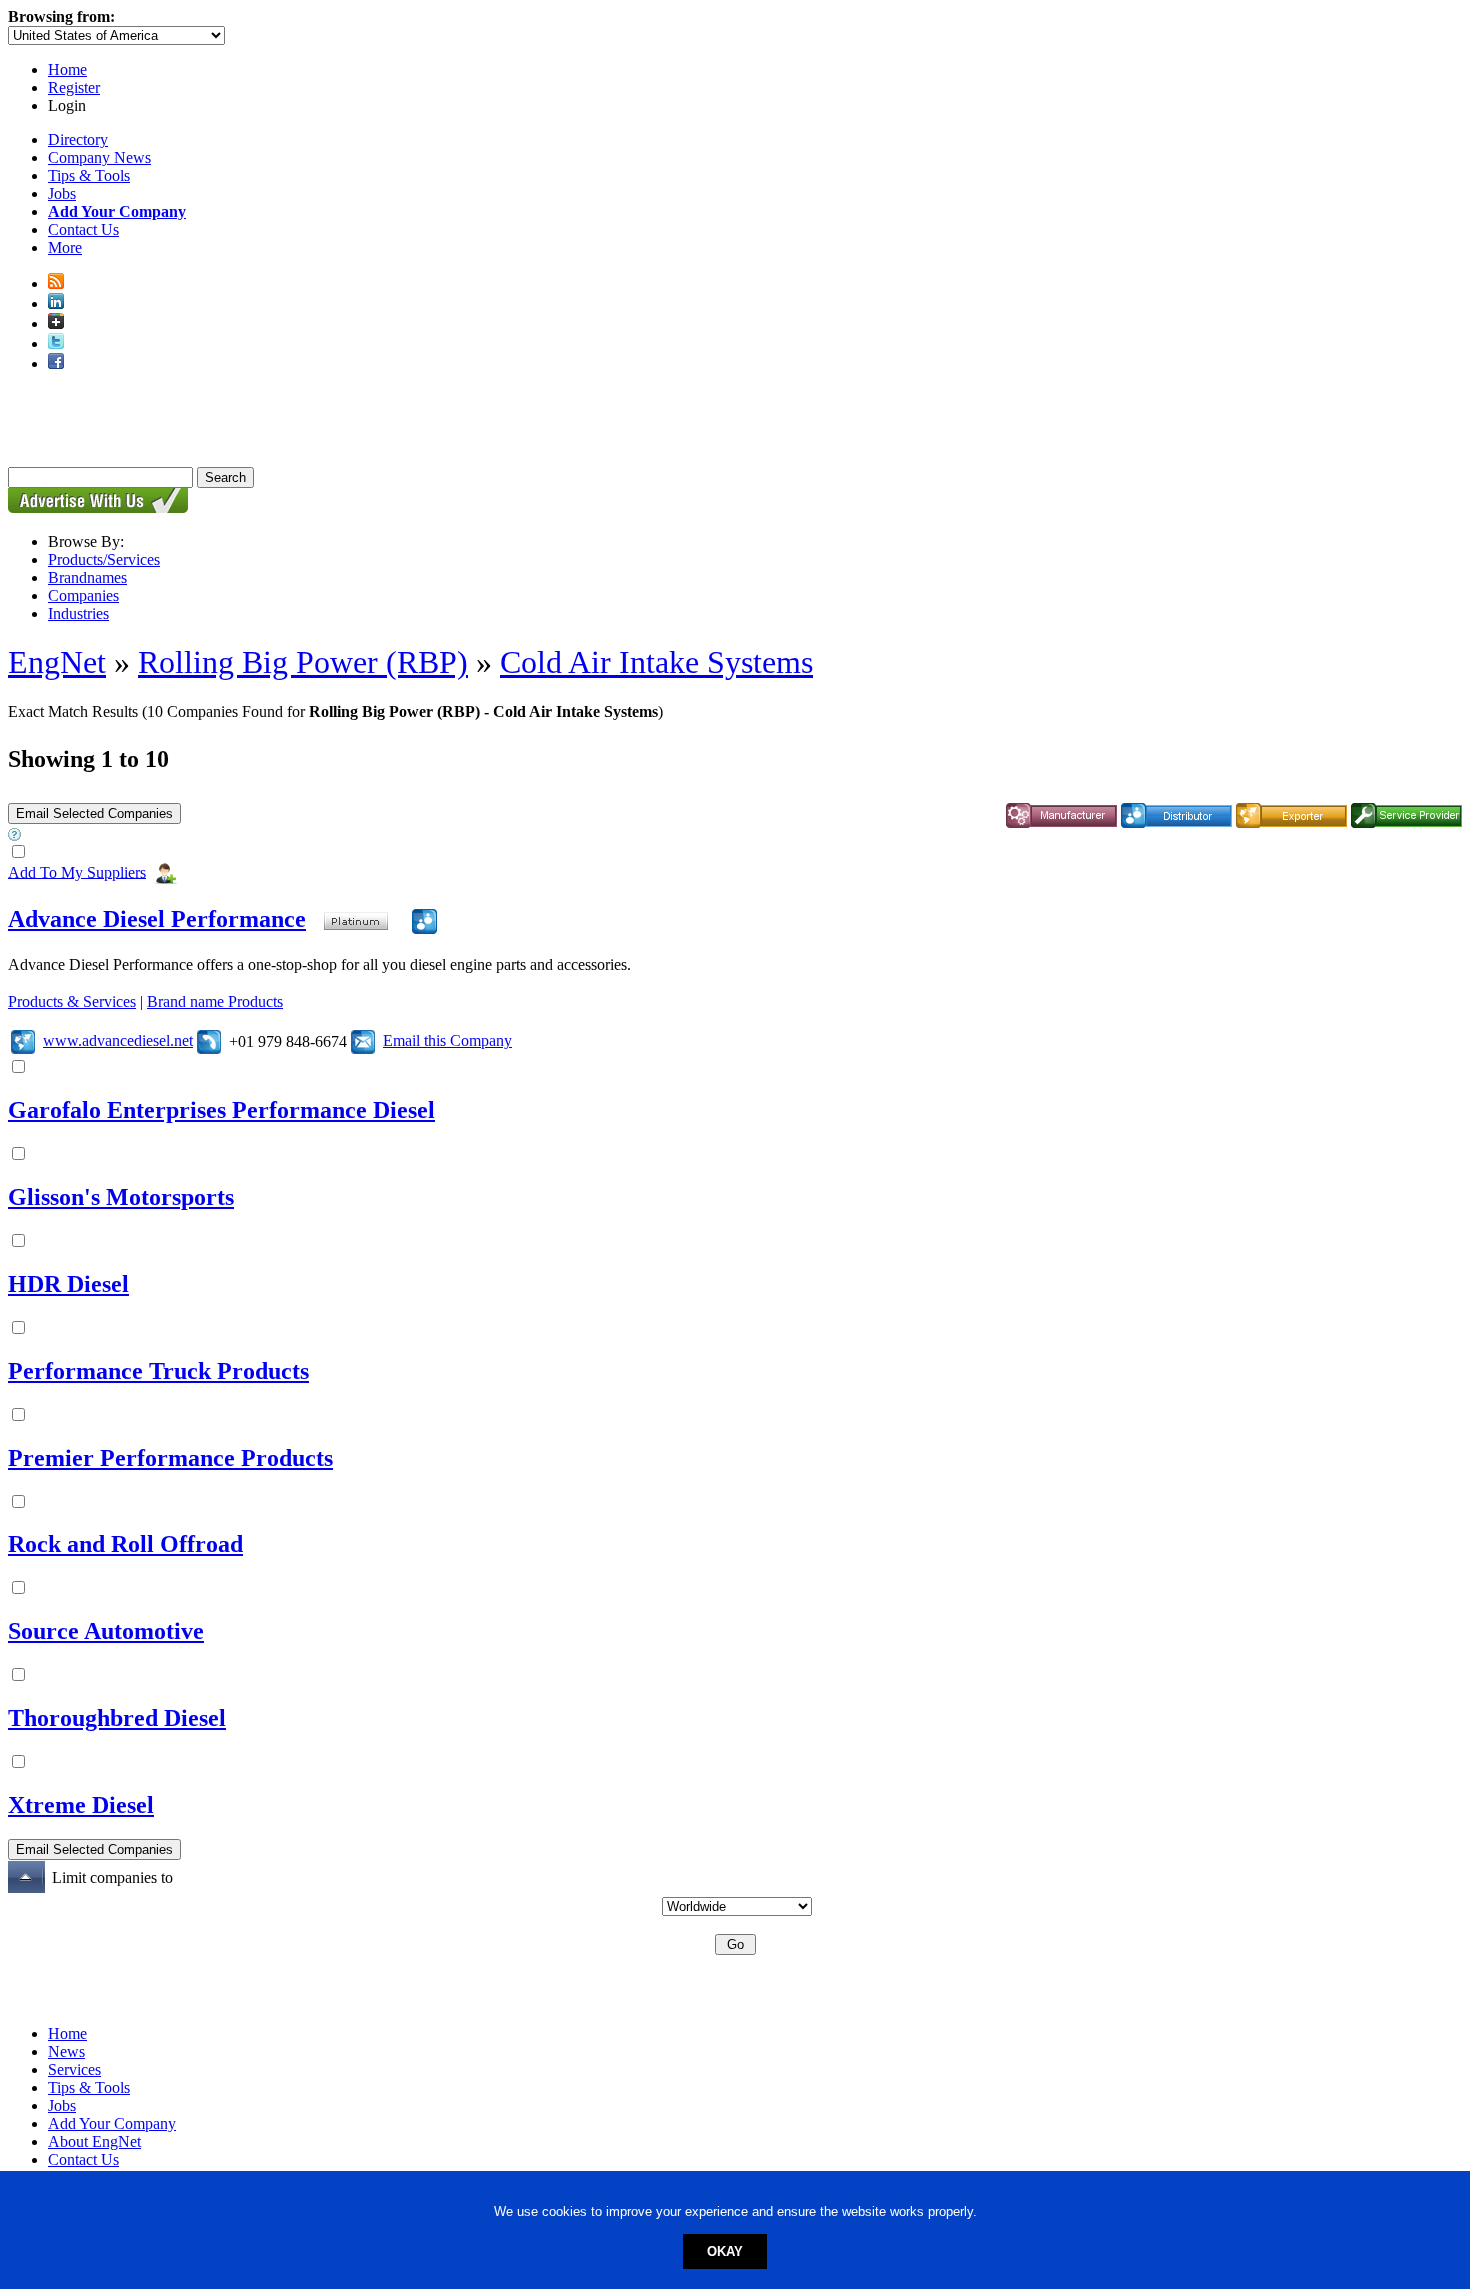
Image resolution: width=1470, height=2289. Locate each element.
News (66, 2051)
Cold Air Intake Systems (656, 662)
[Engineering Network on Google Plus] (56, 323)
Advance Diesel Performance (157, 919)
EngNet (57, 662)
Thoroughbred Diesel (117, 1718)
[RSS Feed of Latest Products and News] (56, 283)
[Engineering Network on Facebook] (56, 363)
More (65, 247)
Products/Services (104, 559)
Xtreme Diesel (81, 1805)
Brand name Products (215, 1001)
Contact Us (83, 229)
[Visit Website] (23, 1040)
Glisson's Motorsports (121, 1197)
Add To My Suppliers (77, 871)
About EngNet (94, 2141)
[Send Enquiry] (363, 1040)
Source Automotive (106, 1631)
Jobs (62, 193)
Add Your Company (112, 2123)
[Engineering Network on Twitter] (56, 343)
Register (74, 87)
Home (67, 69)
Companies (83, 595)
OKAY (725, 2251)
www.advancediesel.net (118, 1040)
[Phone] (209, 1040)
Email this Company (447, 1040)
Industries (78, 613)
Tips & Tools (89, 175)
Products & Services (72, 1001)
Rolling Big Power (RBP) (303, 662)
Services (74, 2069)
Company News (99, 157)
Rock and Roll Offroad (125, 1544)
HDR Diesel (68, 1284)
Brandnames (87, 577)
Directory (78, 139)
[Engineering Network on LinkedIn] (56, 303)
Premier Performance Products (170, 1458)
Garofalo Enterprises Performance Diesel (221, 1110)
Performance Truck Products (158, 1371)
